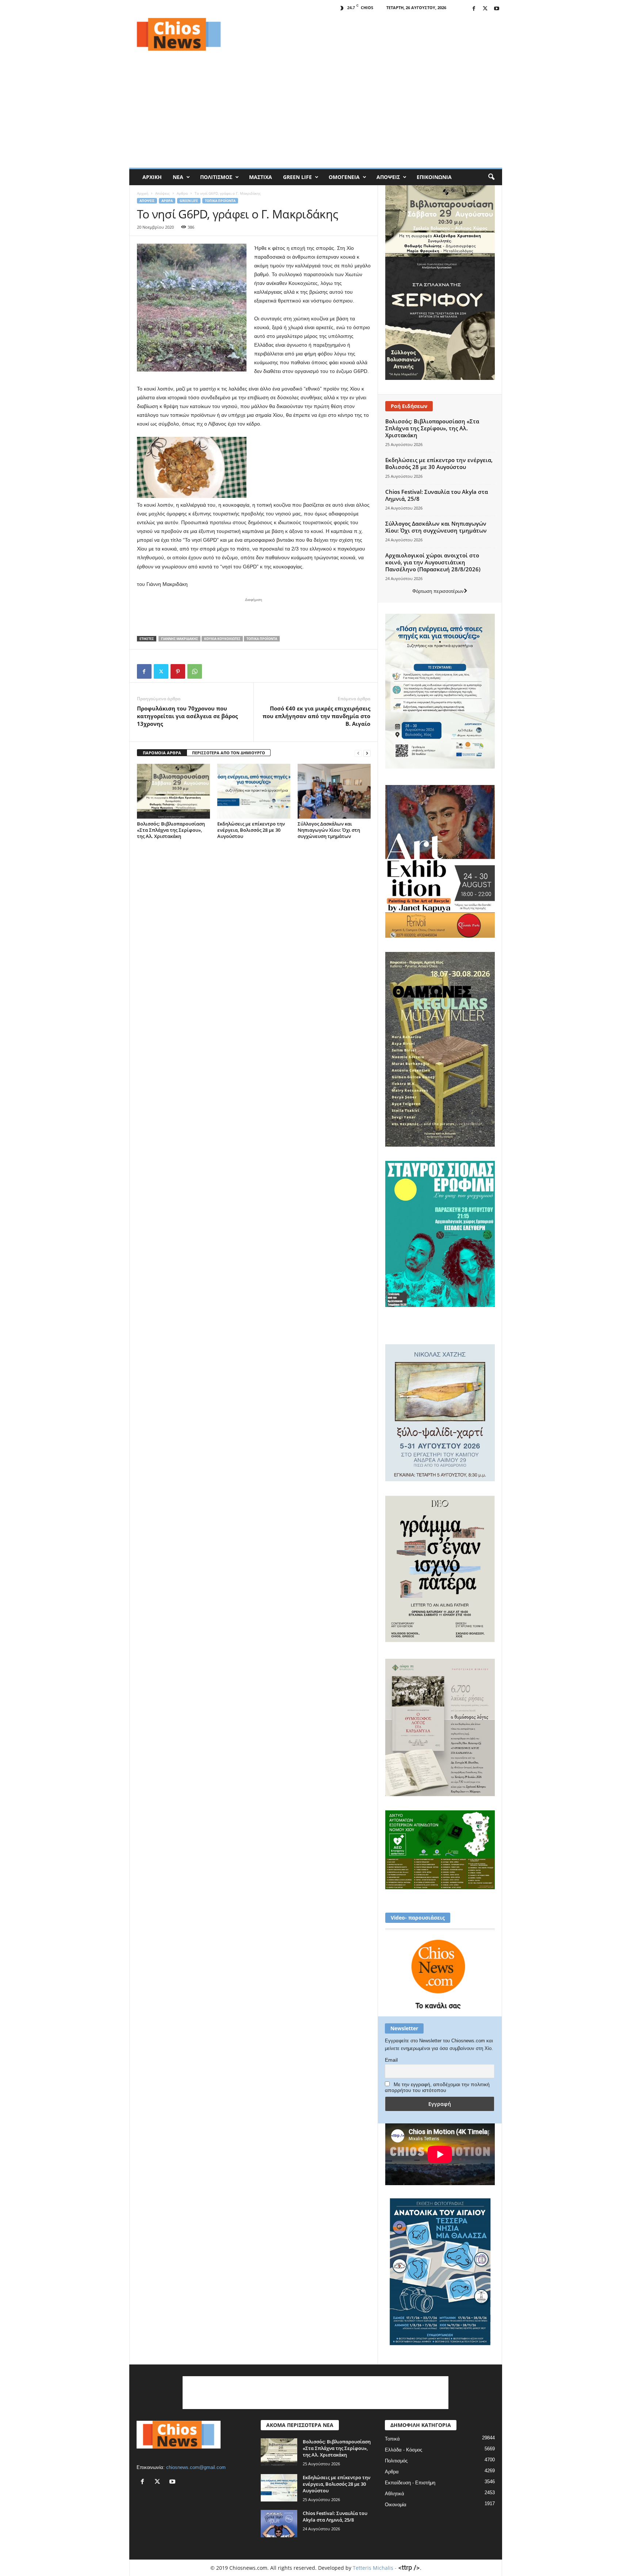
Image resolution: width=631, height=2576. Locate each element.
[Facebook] (474, 9)
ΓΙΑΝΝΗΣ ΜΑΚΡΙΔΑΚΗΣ (179, 639)
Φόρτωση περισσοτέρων (438, 591)
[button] (491, 177)
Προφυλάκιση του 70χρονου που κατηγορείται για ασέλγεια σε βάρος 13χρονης (187, 716)
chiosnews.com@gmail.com (196, 2467)
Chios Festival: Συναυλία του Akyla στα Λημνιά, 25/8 (437, 495)
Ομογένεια (344, 177)
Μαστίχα (261, 177)
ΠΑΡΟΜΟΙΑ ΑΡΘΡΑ (162, 753)
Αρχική (152, 177)
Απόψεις (388, 177)
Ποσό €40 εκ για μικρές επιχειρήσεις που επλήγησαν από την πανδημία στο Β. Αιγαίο (316, 716)
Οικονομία (396, 2505)
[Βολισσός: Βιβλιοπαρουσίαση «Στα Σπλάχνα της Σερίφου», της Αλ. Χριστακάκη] (173, 791)
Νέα (178, 177)
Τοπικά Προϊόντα (220, 201)
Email (391, 2060)
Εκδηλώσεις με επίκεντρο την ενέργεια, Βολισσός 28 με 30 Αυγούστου (251, 830)
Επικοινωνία (434, 177)
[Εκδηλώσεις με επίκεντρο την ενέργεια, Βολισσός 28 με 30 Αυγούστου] (254, 791)
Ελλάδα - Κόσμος (404, 2450)
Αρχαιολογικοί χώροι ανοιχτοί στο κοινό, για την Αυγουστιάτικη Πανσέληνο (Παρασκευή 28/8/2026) (433, 562)
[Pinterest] (178, 671)
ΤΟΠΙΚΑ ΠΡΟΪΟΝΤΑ (262, 639)
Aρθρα (182, 193)
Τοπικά (392, 2439)
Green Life (297, 177)
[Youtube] (497, 9)
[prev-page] (358, 753)
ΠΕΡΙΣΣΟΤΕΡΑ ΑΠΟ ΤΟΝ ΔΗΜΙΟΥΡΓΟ (229, 753)
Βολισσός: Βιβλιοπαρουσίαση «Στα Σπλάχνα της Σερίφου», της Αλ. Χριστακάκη (171, 830)
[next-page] (367, 753)
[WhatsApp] (195, 671)
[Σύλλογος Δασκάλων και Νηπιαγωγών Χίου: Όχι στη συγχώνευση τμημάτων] (334, 791)
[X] (485, 9)
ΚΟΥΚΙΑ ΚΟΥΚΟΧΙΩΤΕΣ (222, 639)
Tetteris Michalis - (375, 2568)
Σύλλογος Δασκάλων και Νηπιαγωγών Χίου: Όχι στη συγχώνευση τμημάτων (329, 830)
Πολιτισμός (216, 177)
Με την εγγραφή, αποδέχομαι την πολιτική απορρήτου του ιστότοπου (437, 2087)
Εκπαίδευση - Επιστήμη (410, 2483)
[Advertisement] (369, 34)
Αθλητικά (395, 2494)
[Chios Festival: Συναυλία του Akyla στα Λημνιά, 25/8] (279, 2524)
